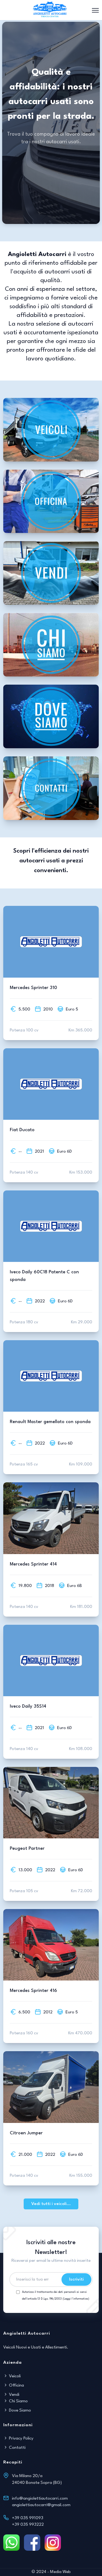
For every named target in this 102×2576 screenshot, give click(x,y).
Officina (16, 2385)
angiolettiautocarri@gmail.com (41, 2505)
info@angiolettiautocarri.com (40, 2499)
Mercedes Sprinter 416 (33, 1991)
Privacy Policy (21, 2438)
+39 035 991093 (28, 2518)
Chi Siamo (18, 2401)
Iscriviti (76, 2279)
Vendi (14, 2395)
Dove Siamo (19, 2410)
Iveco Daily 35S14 (28, 1706)
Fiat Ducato (22, 1130)
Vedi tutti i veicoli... (51, 2204)
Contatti (17, 2448)
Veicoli (14, 2376)
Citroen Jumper (26, 2133)
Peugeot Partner (27, 1849)
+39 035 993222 (28, 2525)
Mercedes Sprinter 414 (33, 1564)
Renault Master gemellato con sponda (50, 1422)
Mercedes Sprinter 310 (33, 988)
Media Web (60, 2572)
